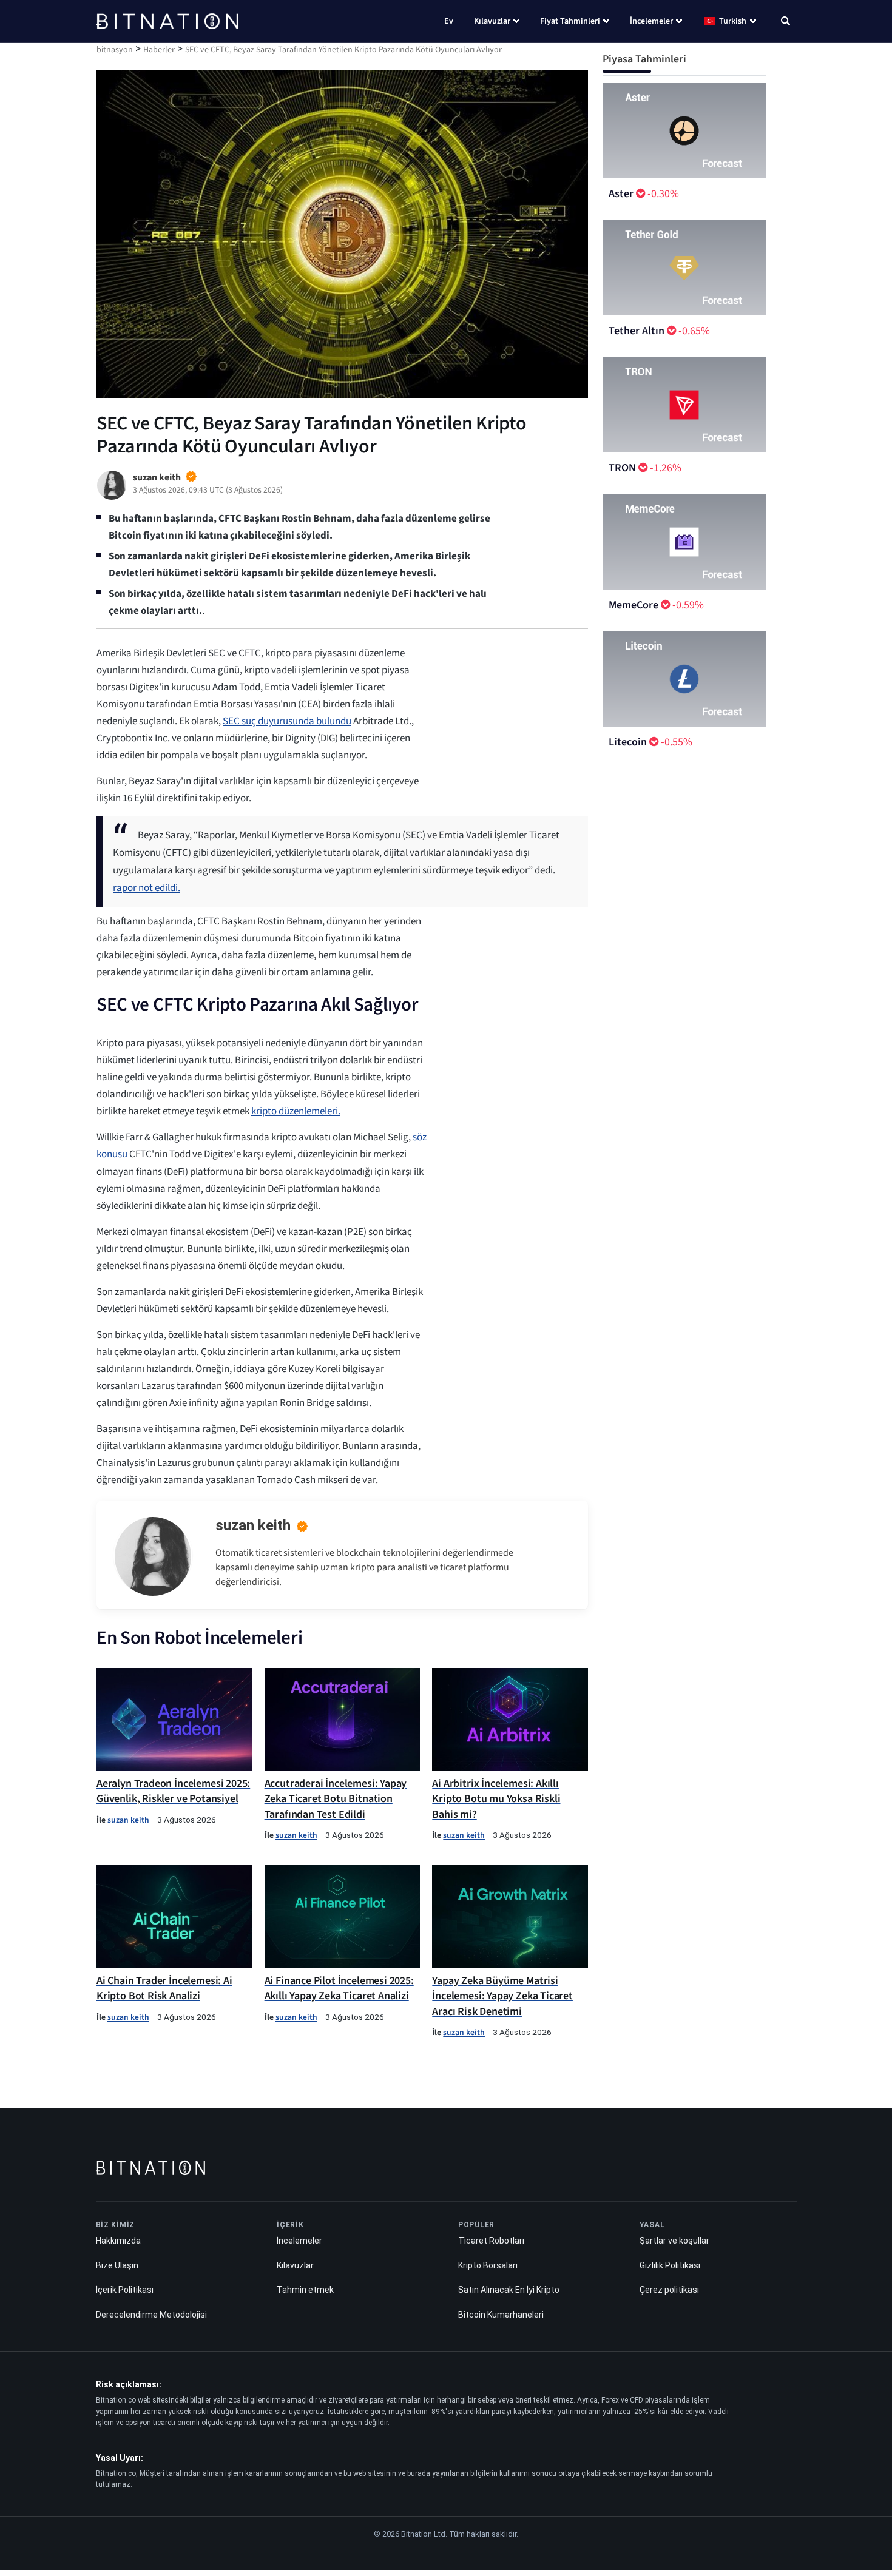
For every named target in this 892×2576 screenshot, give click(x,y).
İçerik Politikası (125, 2290)
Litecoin (628, 742)
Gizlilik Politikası (670, 2265)
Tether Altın (637, 331)
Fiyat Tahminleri (570, 21)
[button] (786, 22)
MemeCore (634, 605)
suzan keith (253, 1525)
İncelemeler (651, 21)
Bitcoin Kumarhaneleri (501, 2315)
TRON (622, 468)
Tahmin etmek (305, 2290)
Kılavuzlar (492, 21)
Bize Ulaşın (117, 2265)
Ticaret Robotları (491, 2241)
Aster (621, 194)
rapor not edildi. (147, 888)
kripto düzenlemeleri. (296, 1111)
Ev (449, 21)
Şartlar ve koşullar (674, 2241)
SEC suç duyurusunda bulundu (287, 721)
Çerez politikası (669, 2290)
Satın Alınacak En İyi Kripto (509, 2290)
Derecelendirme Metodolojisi (151, 2315)
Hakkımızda (118, 2241)
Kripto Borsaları (488, 2265)
